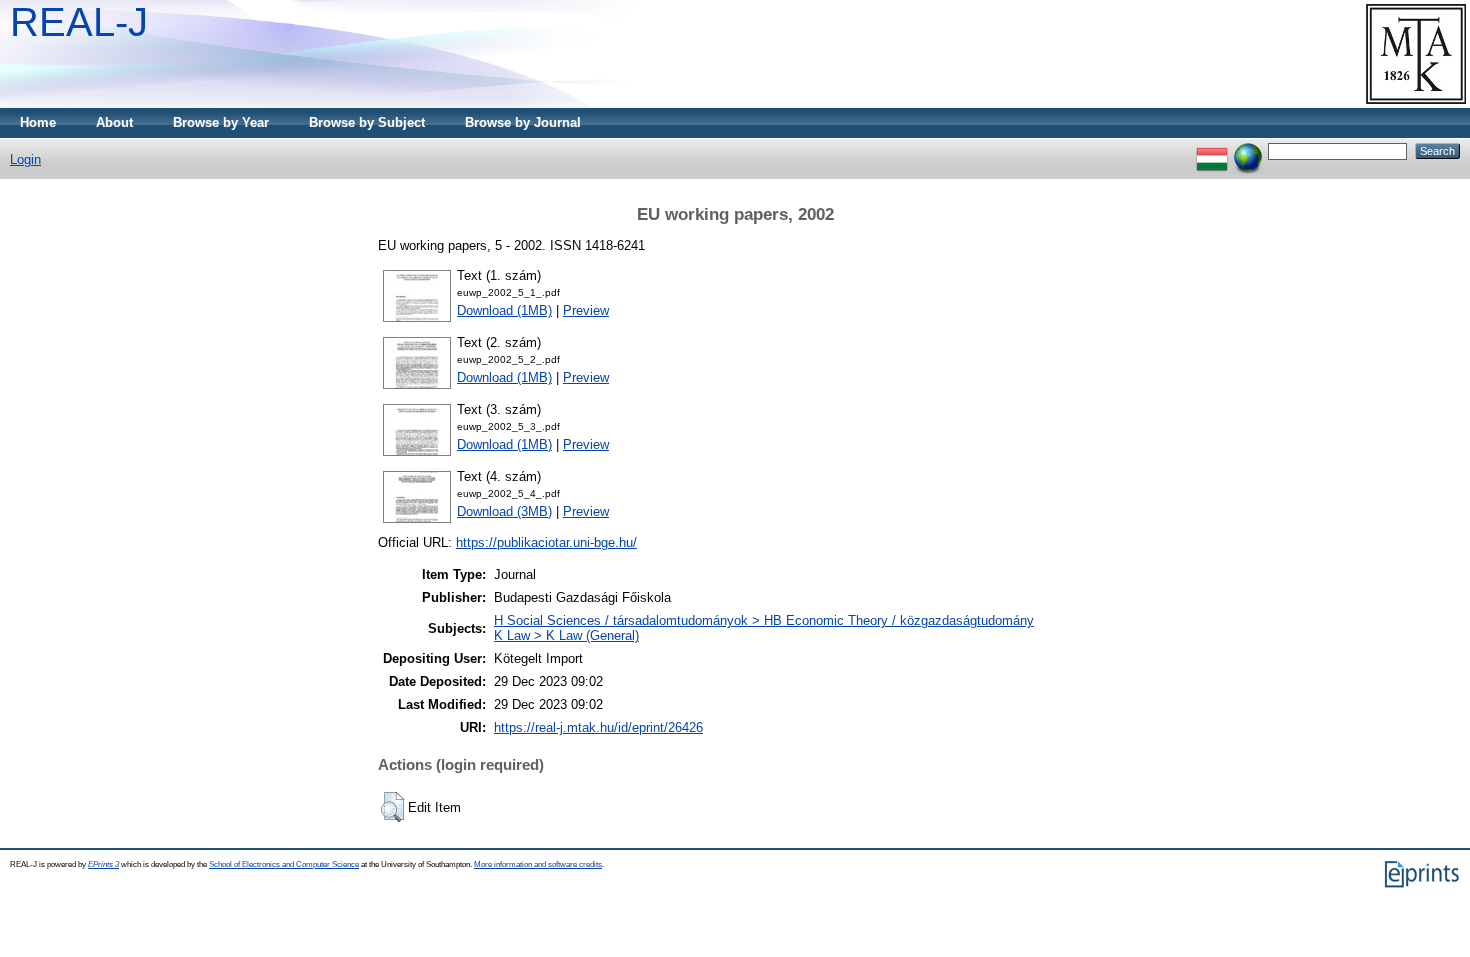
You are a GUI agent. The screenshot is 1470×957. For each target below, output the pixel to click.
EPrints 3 (103, 864)
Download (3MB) (504, 511)
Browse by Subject (367, 122)
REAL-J (79, 22)
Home (38, 122)
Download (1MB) (504, 310)
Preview (586, 310)
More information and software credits (538, 864)
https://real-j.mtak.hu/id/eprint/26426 (598, 727)
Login (25, 159)
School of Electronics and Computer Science (284, 864)
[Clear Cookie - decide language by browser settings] (1248, 150)
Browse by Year (221, 122)
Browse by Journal (523, 122)
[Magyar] (1212, 150)
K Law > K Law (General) (566, 635)
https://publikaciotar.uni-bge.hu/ (546, 542)
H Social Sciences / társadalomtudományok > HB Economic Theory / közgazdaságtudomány (764, 620)
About (114, 122)
